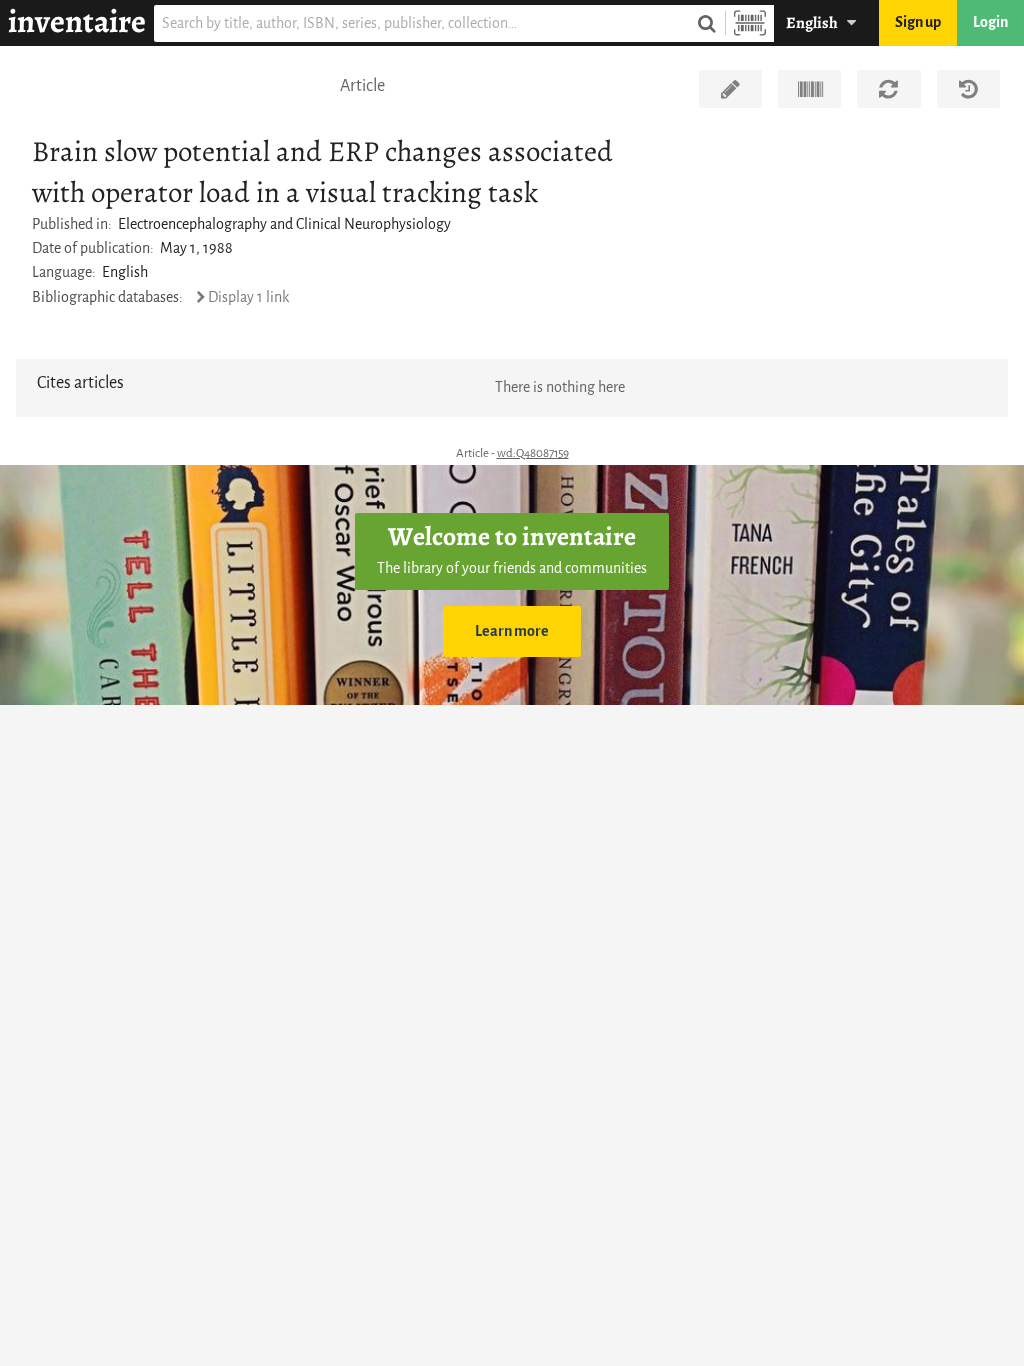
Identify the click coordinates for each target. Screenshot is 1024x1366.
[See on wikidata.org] (809, 89)
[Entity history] (968, 89)
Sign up (918, 22)
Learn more (512, 631)
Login (990, 22)
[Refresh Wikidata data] (888, 89)
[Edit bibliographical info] (730, 89)
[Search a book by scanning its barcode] (750, 23)
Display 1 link (248, 297)
